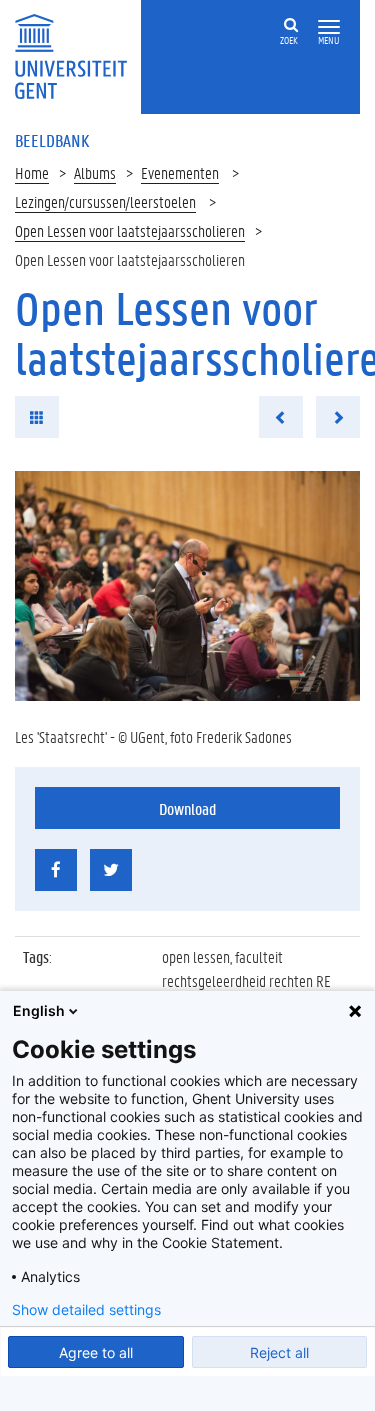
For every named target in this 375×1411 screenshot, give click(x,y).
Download (187, 808)
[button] (329, 27)
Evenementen (180, 172)
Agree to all (96, 1352)
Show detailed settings (86, 1310)
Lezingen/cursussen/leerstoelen (105, 201)
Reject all (279, 1352)
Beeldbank (52, 140)
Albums (95, 172)
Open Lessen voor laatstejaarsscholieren (130, 230)
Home (32, 172)
